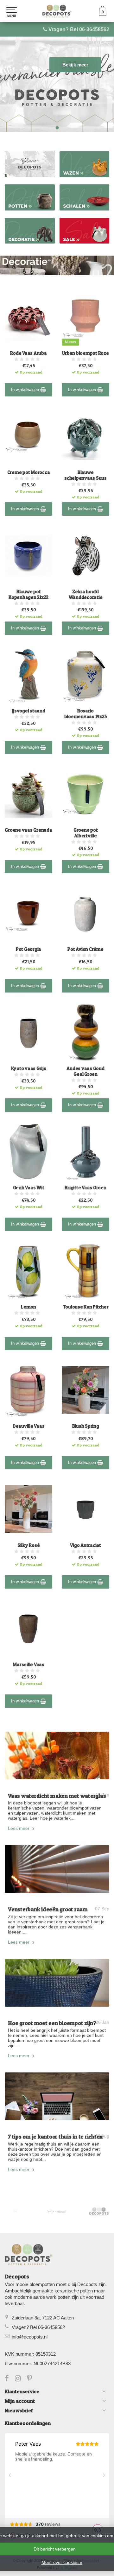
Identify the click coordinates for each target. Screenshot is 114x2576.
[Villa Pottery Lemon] (28, 1271)
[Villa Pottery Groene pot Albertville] (85, 794)
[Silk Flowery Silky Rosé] (28, 1509)
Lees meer (19, 1828)
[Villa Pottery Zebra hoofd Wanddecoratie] (85, 555)
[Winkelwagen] (103, 14)
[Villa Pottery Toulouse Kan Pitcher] (85, 1271)
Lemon (28, 1307)
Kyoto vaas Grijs (29, 1068)
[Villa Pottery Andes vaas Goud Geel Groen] (85, 1032)
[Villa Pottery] (57, 2212)
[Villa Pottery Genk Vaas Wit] (28, 1151)
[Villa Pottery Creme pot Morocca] (28, 436)
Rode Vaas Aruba (28, 353)
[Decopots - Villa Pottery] (99, 2212)
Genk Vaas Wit (29, 1188)
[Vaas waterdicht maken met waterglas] (57, 1755)
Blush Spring (86, 1426)
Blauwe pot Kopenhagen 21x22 (28, 594)
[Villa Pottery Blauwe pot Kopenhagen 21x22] (28, 555)
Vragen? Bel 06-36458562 (79, 29)
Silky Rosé (29, 1545)
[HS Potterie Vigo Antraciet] (85, 1509)
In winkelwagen (26, 390)
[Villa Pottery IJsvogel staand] (28, 675)
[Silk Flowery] (15, 2211)
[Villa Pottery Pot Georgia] (28, 913)
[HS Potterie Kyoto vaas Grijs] (28, 1032)
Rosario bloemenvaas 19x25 (86, 714)
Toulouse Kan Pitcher (86, 1307)
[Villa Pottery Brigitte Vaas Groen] (85, 1151)
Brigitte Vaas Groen (85, 1188)
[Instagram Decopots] (21, 2379)
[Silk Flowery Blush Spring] (85, 1390)
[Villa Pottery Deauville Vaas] (28, 1390)
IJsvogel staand (28, 711)
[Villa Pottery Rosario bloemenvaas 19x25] (85, 675)
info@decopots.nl (30, 2337)
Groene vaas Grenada (28, 830)
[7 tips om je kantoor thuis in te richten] (57, 2096)
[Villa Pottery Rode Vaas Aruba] (28, 317)
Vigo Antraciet (85, 1545)
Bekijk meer (75, 65)
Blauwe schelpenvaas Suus (85, 475)
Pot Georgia (28, 949)
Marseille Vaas (28, 1665)
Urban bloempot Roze (85, 353)
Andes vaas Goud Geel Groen (85, 1071)
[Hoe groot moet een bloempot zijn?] (57, 1983)
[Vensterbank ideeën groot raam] (57, 1869)
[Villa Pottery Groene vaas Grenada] (28, 794)
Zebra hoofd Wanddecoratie (86, 594)
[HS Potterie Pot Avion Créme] (85, 913)
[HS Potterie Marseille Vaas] (28, 1628)
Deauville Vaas (29, 1426)
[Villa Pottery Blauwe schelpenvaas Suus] (85, 436)
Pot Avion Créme (85, 949)
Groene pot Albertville (86, 833)
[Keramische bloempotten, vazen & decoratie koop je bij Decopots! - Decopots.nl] (57, 11)
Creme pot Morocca (29, 472)
